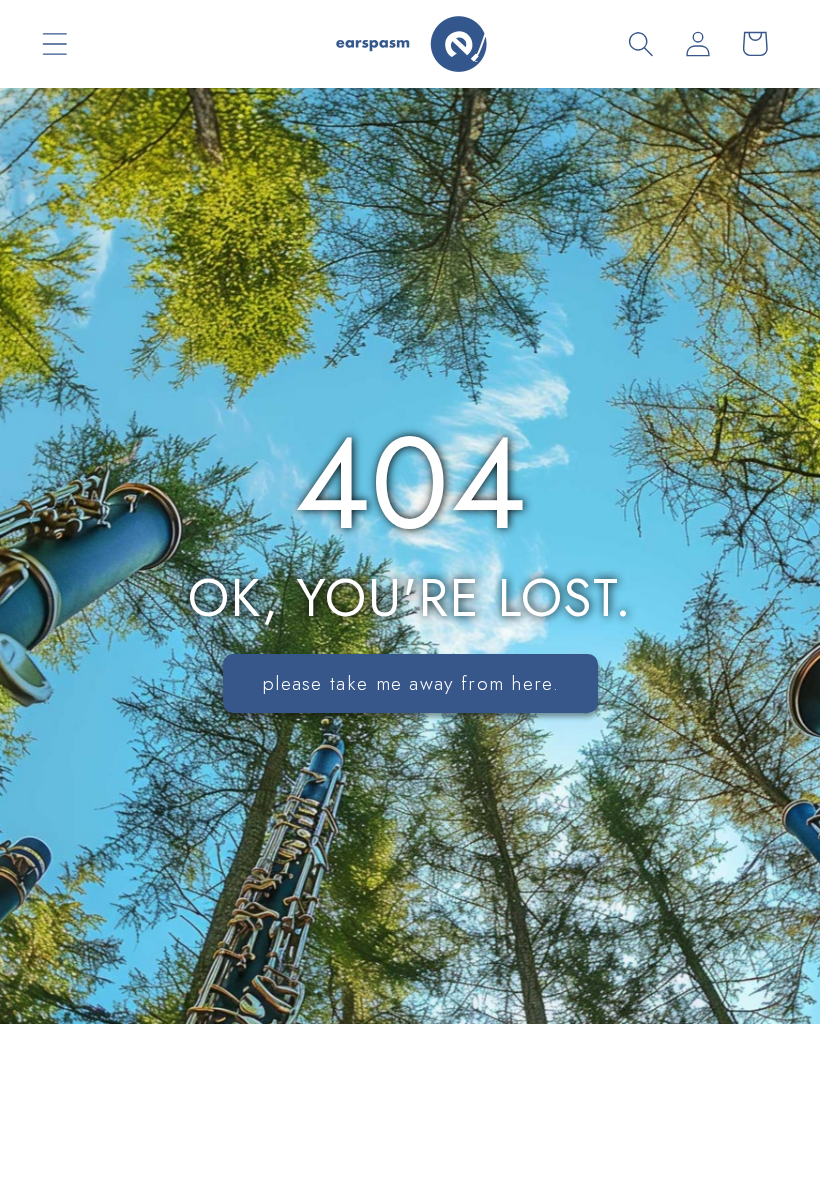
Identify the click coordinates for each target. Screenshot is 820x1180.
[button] (54, 43)
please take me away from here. (410, 683)
